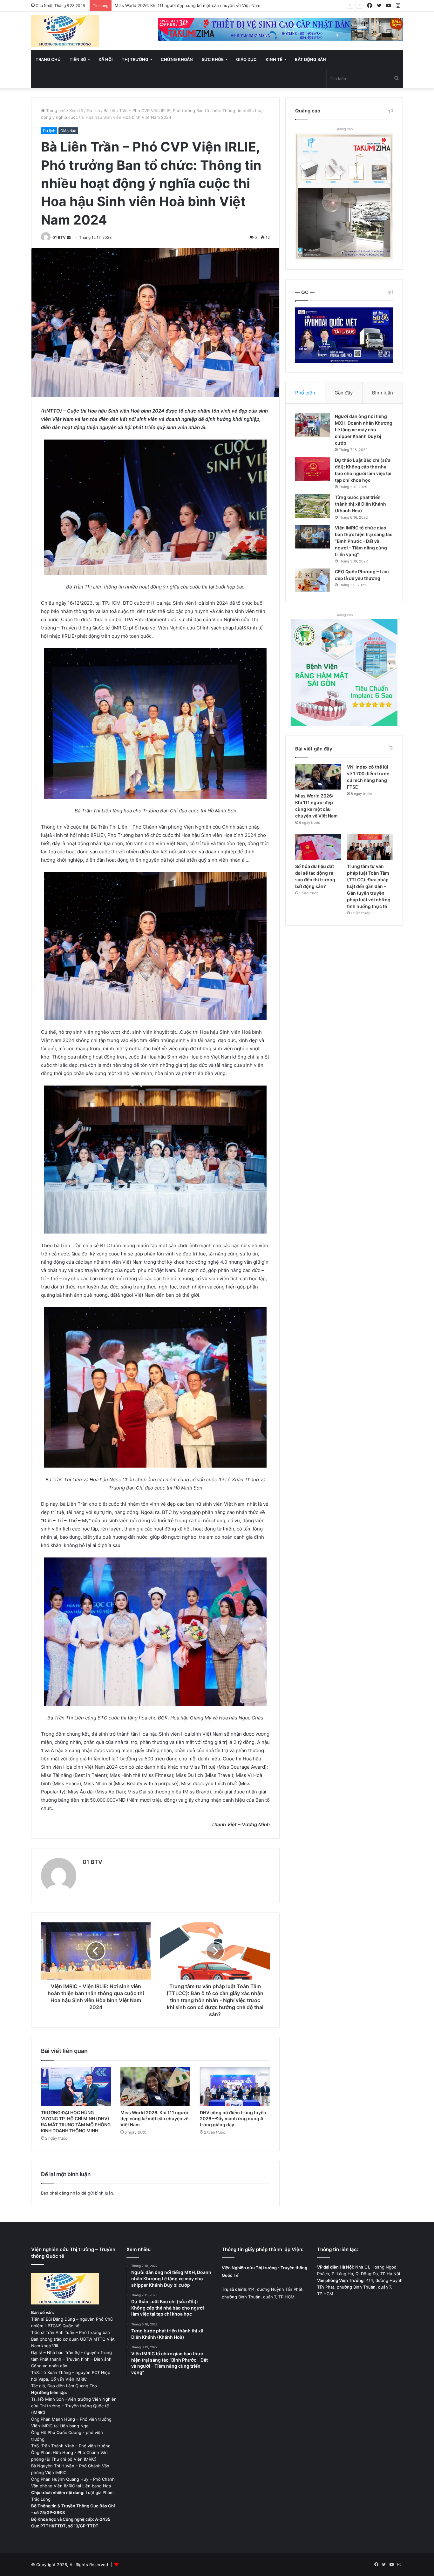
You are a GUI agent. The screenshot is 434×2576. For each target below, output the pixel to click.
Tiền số (78, 59)
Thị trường (135, 59)
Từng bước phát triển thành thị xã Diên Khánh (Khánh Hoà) (360, 504)
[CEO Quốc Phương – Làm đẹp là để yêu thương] (313, 580)
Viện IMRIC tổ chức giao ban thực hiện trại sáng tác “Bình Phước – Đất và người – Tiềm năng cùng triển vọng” (364, 541)
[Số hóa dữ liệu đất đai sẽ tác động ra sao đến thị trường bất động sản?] (318, 847)
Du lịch (93, 111)
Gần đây (344, 393)
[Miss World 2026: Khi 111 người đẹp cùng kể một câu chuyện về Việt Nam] (155, 2087)
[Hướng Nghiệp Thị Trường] (65, 31)
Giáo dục (246, 59)
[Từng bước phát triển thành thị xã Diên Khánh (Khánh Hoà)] (313, 506)
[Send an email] (69, 237)
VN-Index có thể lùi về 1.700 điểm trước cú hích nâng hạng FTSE (179, 5)
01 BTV (59, 237)
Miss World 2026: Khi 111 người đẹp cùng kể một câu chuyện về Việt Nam (154, 2119)
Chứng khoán (177, 59)
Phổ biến (305, 393)
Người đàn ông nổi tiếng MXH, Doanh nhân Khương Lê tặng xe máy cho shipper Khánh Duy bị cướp (364, 430)
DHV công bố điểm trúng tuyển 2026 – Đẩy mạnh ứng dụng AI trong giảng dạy (233, 2119)
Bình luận (383, 393)
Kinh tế (274, 59)
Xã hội (106, 59)
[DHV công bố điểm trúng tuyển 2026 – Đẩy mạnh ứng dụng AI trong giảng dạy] (235, 2087)
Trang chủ (48, 59)
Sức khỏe (213, 59)
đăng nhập (70, 2193)
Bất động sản (310, 59)
